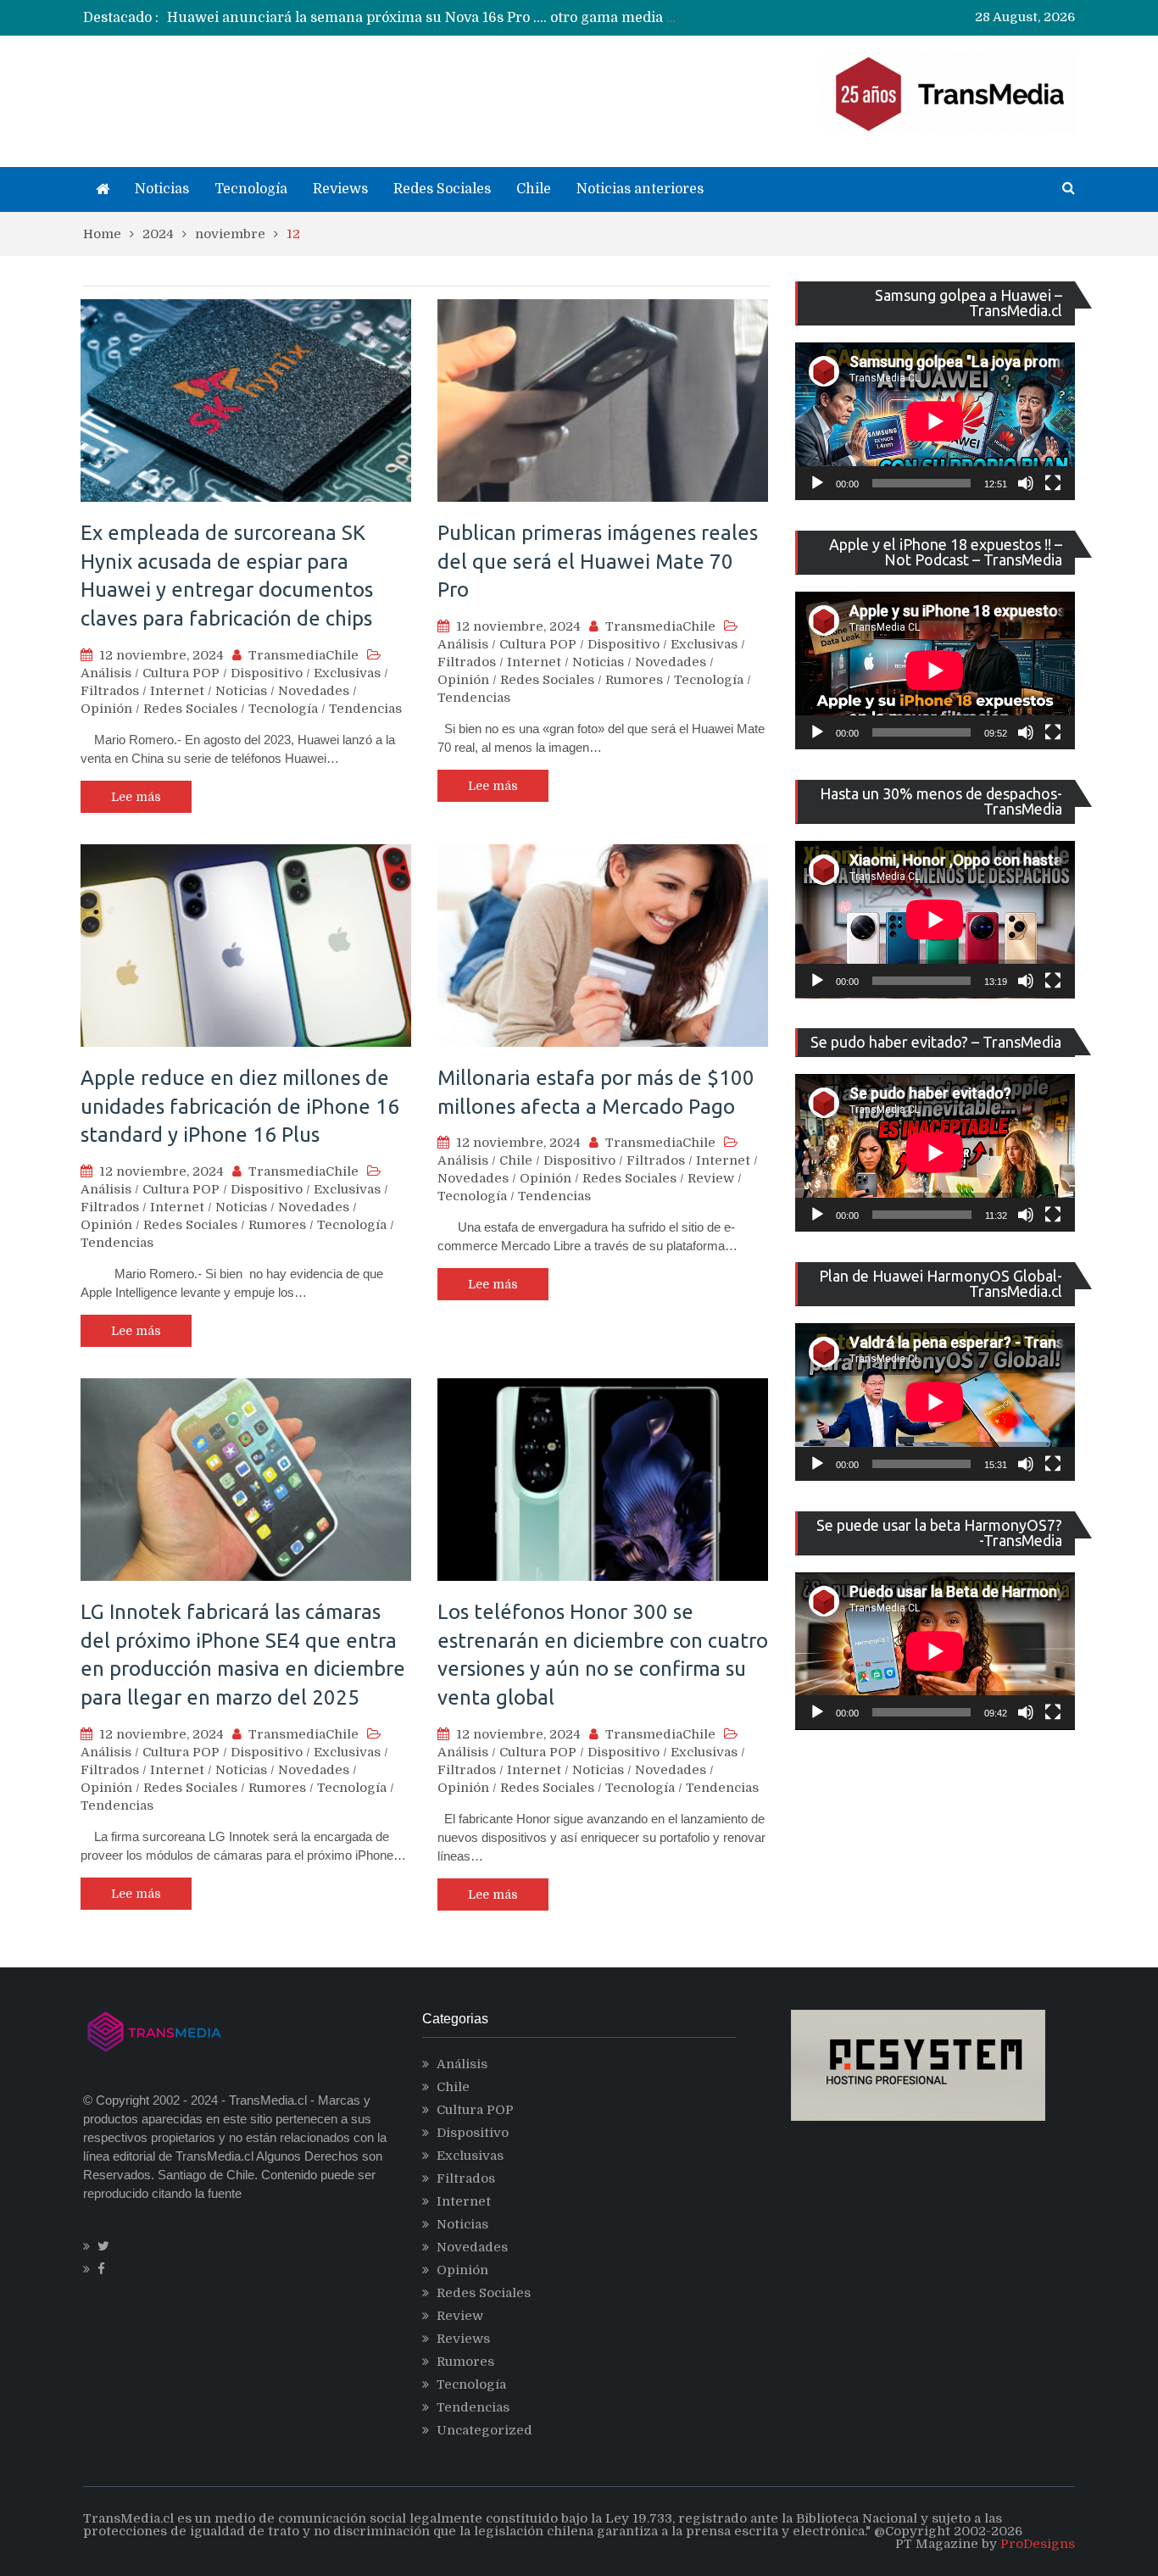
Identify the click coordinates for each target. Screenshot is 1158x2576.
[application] (935, 421)
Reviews (340, 189)
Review (711, 1178)
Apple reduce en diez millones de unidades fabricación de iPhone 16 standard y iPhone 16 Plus (240, 1106)
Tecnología (251, 189)
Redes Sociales (442, 189)
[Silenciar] (1026, 483)
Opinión (106, 709)
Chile (534, 189)
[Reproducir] (817, 483)
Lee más (136, 797)
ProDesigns (1038, 2544)
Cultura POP (181, 673)
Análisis (106, 673)
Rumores (634, 680)
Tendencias (365, 709)
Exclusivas (347, 673)
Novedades (314, 691)
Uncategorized (484, 2430)
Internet (177, 691)
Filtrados (110, 691)
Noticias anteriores (640, 189)
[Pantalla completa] (1053, 483)
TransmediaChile (303, 655)
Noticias (162, 189)
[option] (423, 18)
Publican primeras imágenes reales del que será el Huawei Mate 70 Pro (598, 561)
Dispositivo (267, 673)
